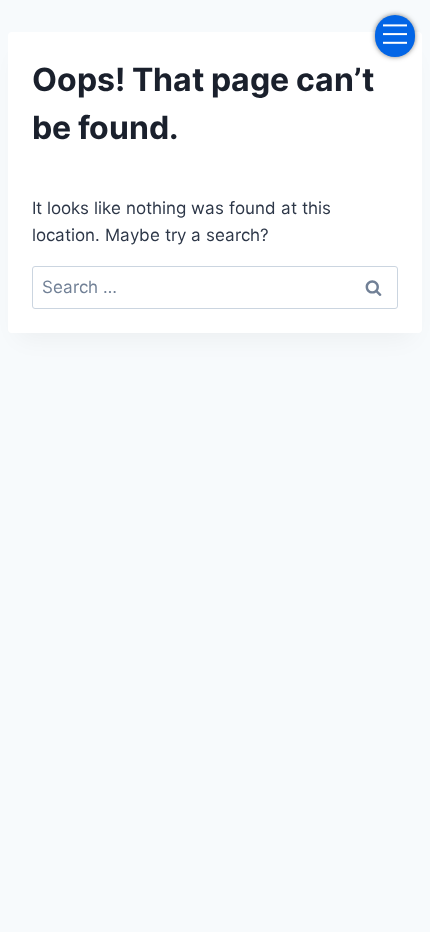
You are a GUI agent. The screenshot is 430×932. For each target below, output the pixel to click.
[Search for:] (215, 287)
